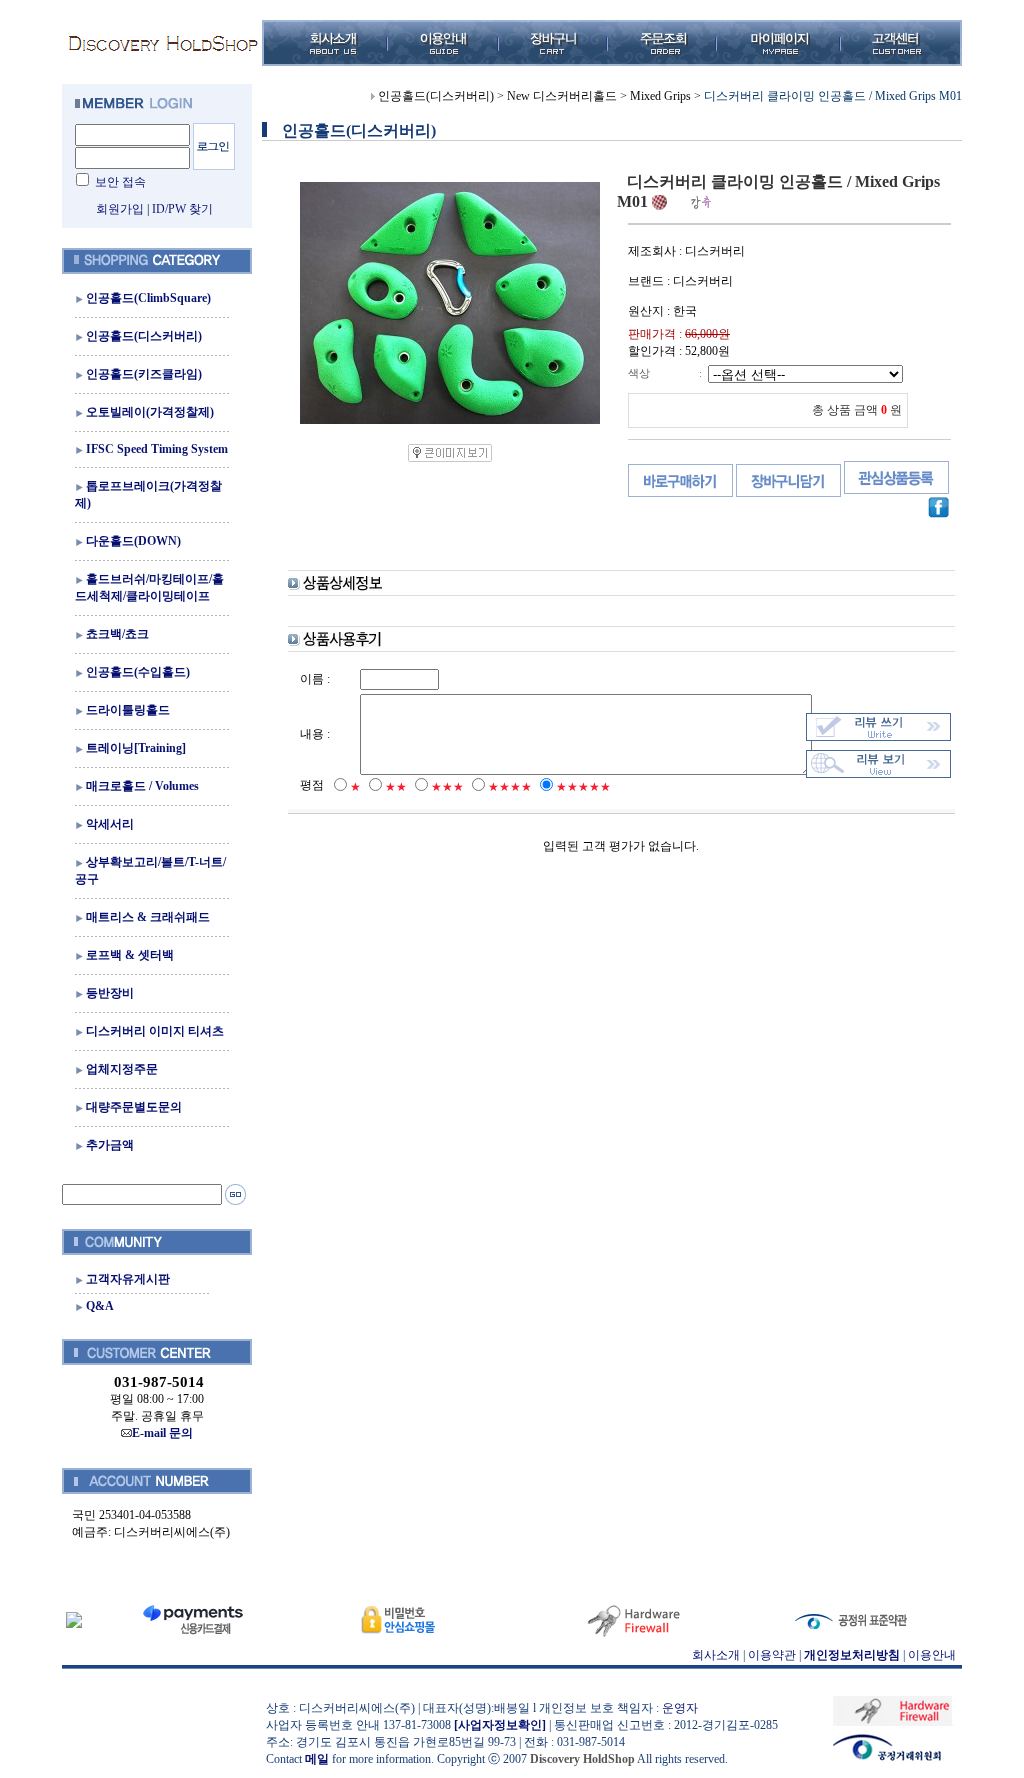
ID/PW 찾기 (182, 209)
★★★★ (510, 787)
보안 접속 (120, 182)
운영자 (680, 1708)
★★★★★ (583, 787)
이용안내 (932, 1655)
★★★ (447, 787)
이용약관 (772, 1655)
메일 (317, 1759)
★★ (396, 787)
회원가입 (120, 209)
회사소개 (716, 1655)
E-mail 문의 (162, 1433)
